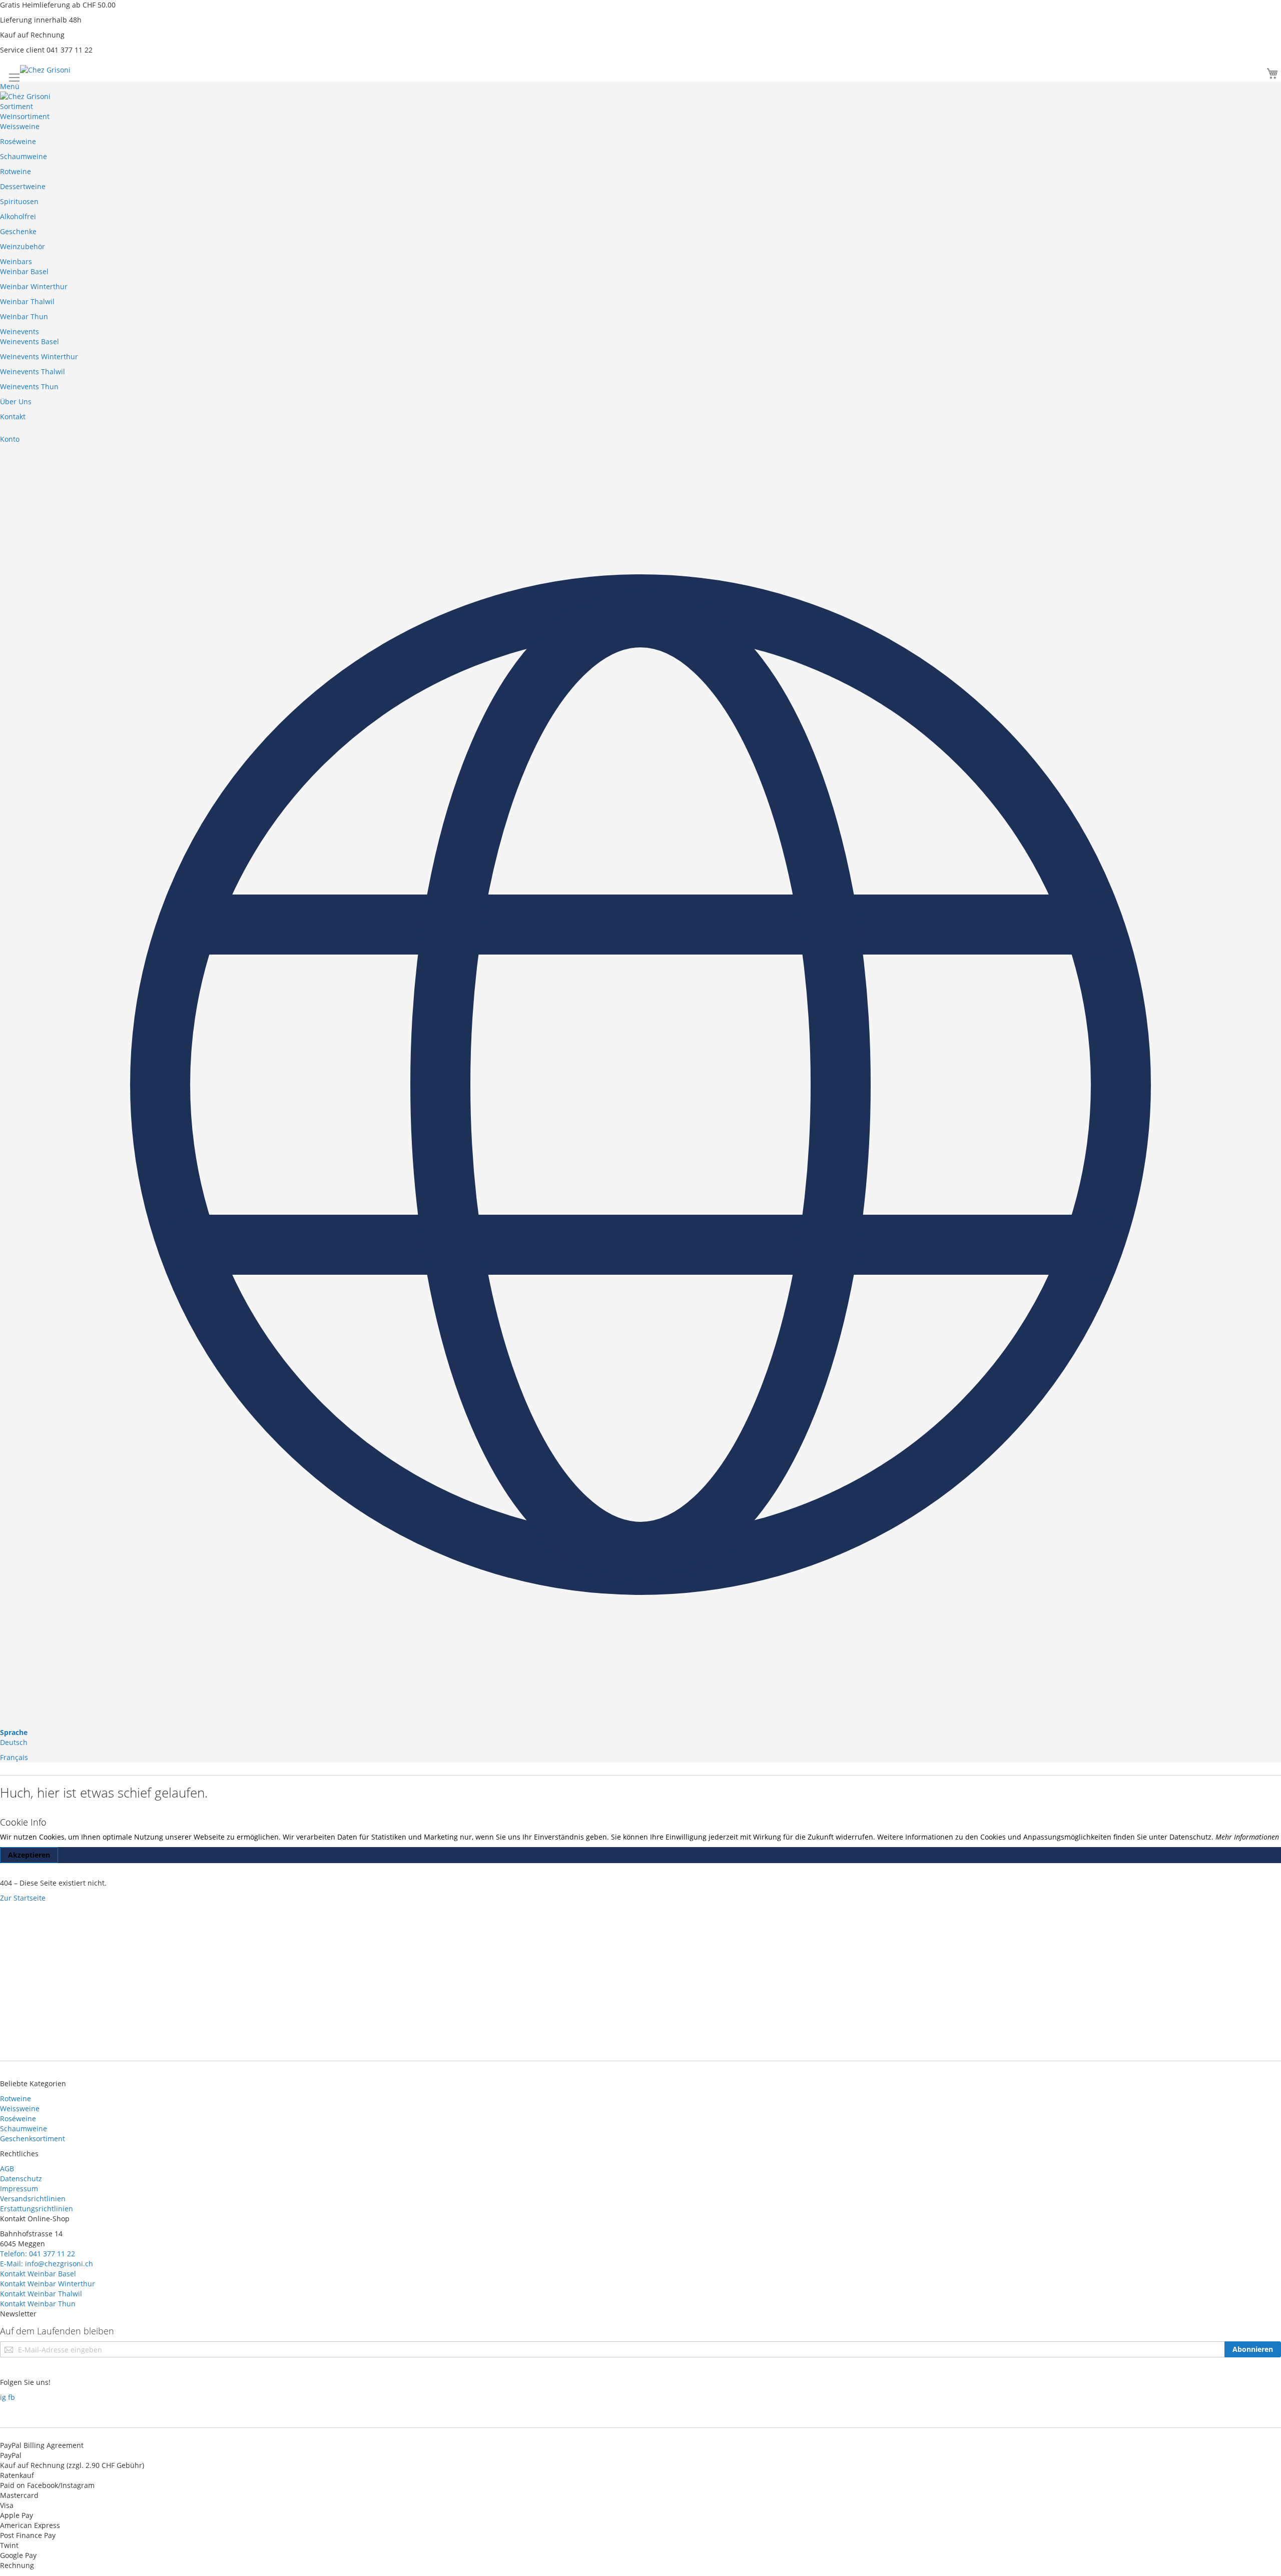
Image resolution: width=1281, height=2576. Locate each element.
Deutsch (14, 1742)
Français (14, 1757)
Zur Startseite (23, 1898)
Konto (10, 439)
